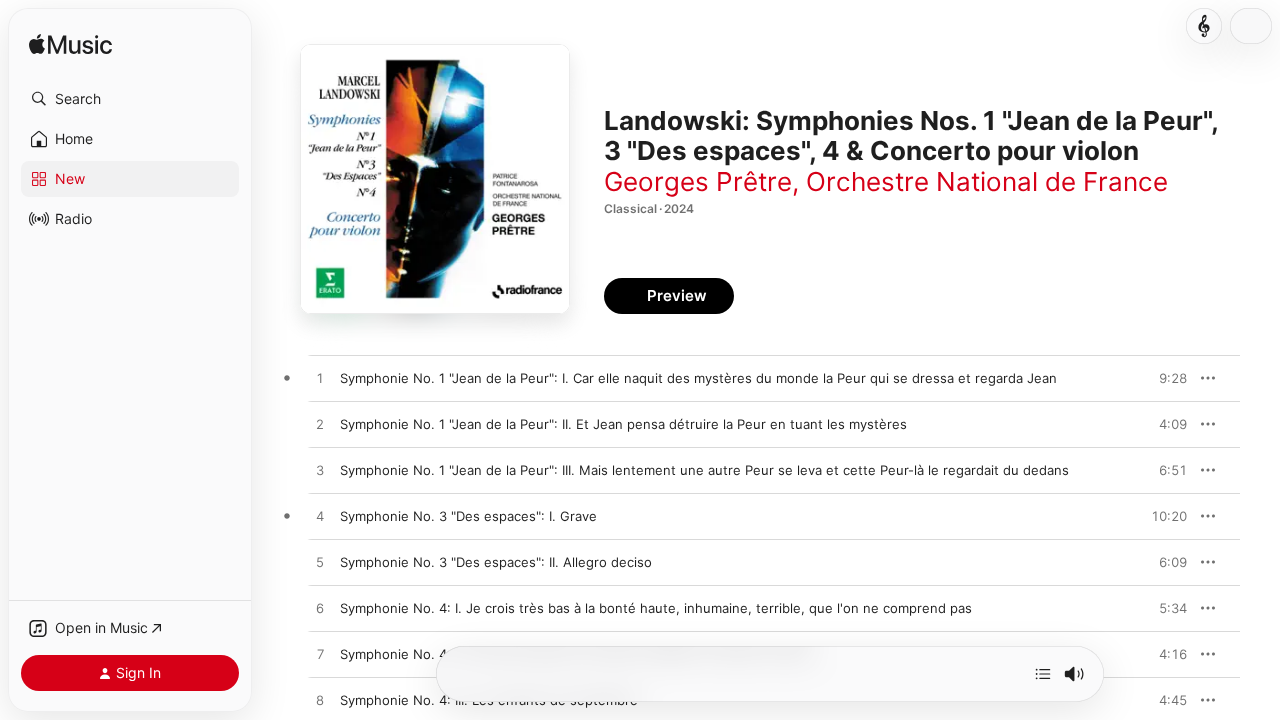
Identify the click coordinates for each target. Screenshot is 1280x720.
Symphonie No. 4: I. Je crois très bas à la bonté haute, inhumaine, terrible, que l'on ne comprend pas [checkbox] (656, 608)
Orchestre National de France (987, 181)
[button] (130, 99)
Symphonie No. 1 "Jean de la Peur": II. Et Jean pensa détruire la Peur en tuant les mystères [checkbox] (623, 424)
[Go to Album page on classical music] (1204, 26)
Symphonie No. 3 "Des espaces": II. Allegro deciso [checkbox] (496, 562)
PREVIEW (1165, 378)
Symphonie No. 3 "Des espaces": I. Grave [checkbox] (468, 516)
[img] (70, 45)
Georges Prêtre (698, 181)
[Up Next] (1043, 674)
